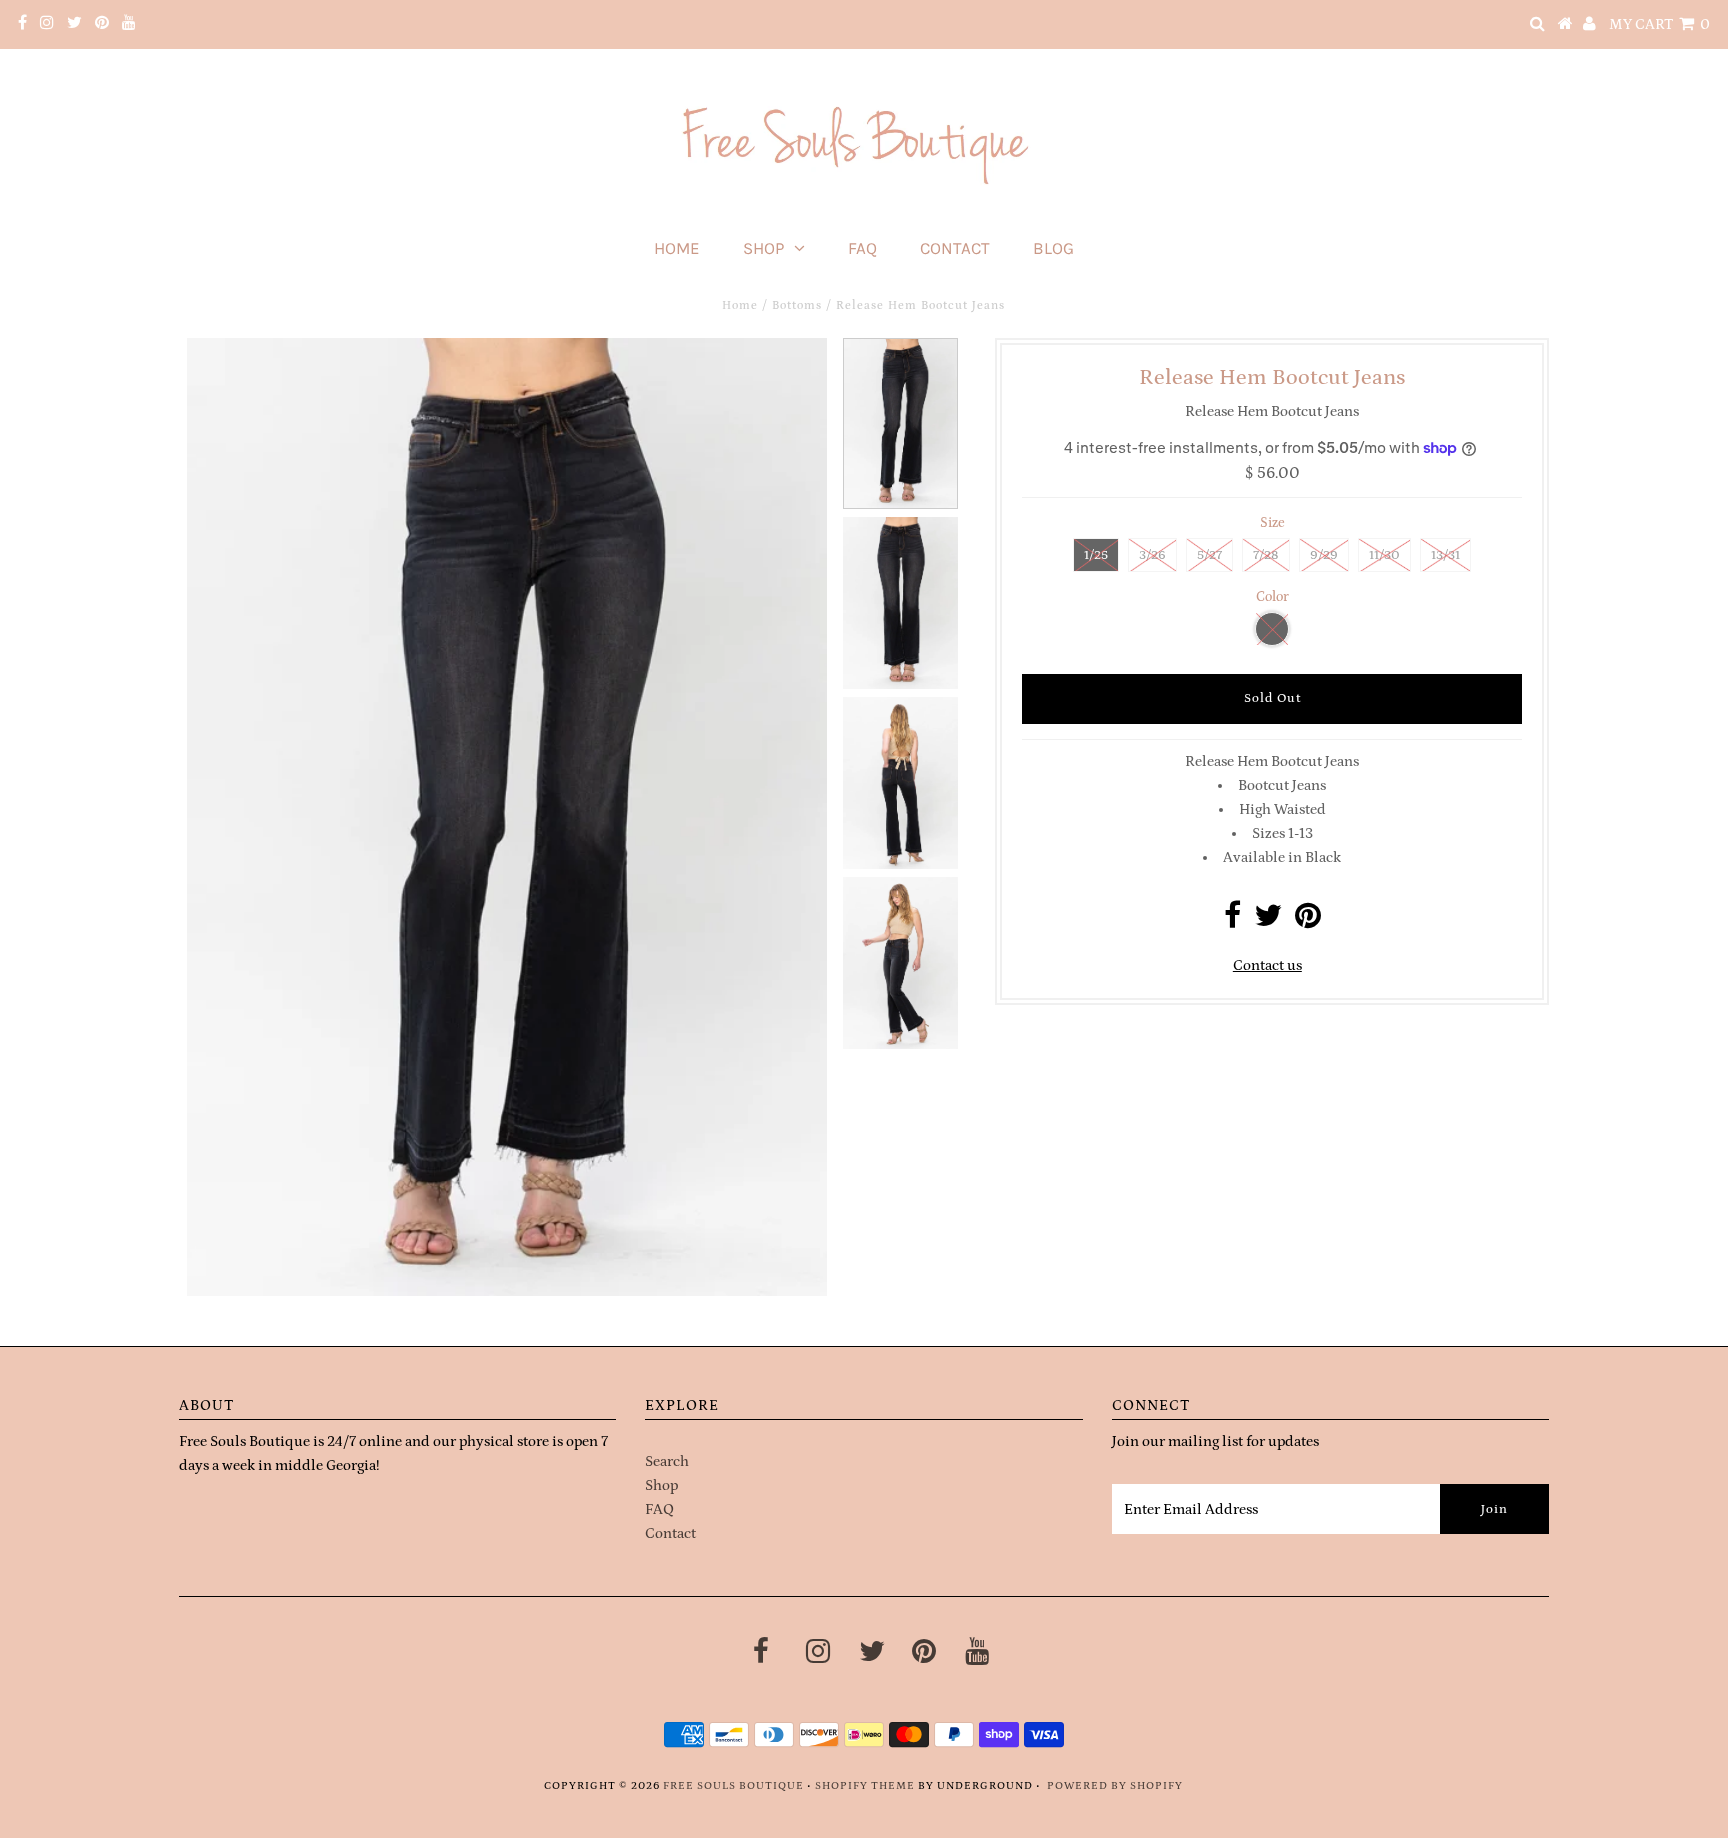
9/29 (1324, 555)
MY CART (1659, 24)
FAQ (862, 248)
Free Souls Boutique (733, 1786)
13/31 (1445, 555)
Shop (763, 248)
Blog (1053, 248)
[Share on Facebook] (1232, 921)
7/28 (1266, 555)
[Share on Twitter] (1268, 921)
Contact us (1267, 965)
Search (667, 1461)
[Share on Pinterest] (1308, 921)
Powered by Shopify (1115, 1786)
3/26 (1152, 555)
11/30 (1384, 555)
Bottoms (797, 305)
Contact (955, 248)
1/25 (1096, 555)
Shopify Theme (865, 1786)
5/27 (1209, 555)
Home (677, 248)
